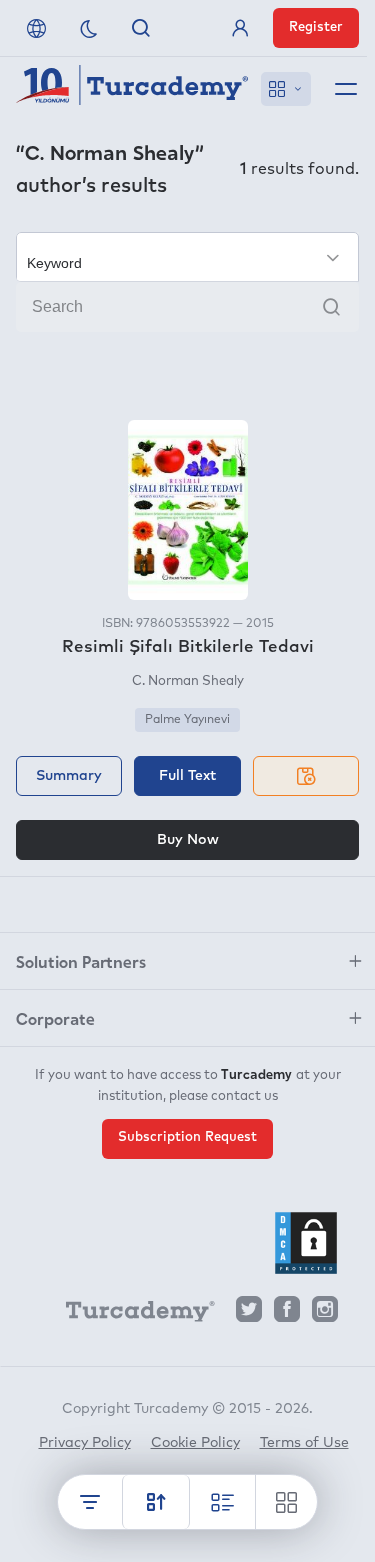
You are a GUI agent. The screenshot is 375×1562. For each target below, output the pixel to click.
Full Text (187, 776)
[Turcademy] (131, 1315)
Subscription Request (187, 1137)
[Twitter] (249, 1314)
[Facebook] (287, 1314)
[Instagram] (325, 1314)
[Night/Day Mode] (89, 28)
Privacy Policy (85, 1443)
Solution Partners (81, 961)
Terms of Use (304, 1443)
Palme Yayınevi (187, 720)
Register (316, 27)
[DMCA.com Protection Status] (306, 1243)
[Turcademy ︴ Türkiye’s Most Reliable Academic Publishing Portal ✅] (132, 89)
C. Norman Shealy (188, 681)
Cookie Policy (195, 1443)
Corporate (55, 1018)
